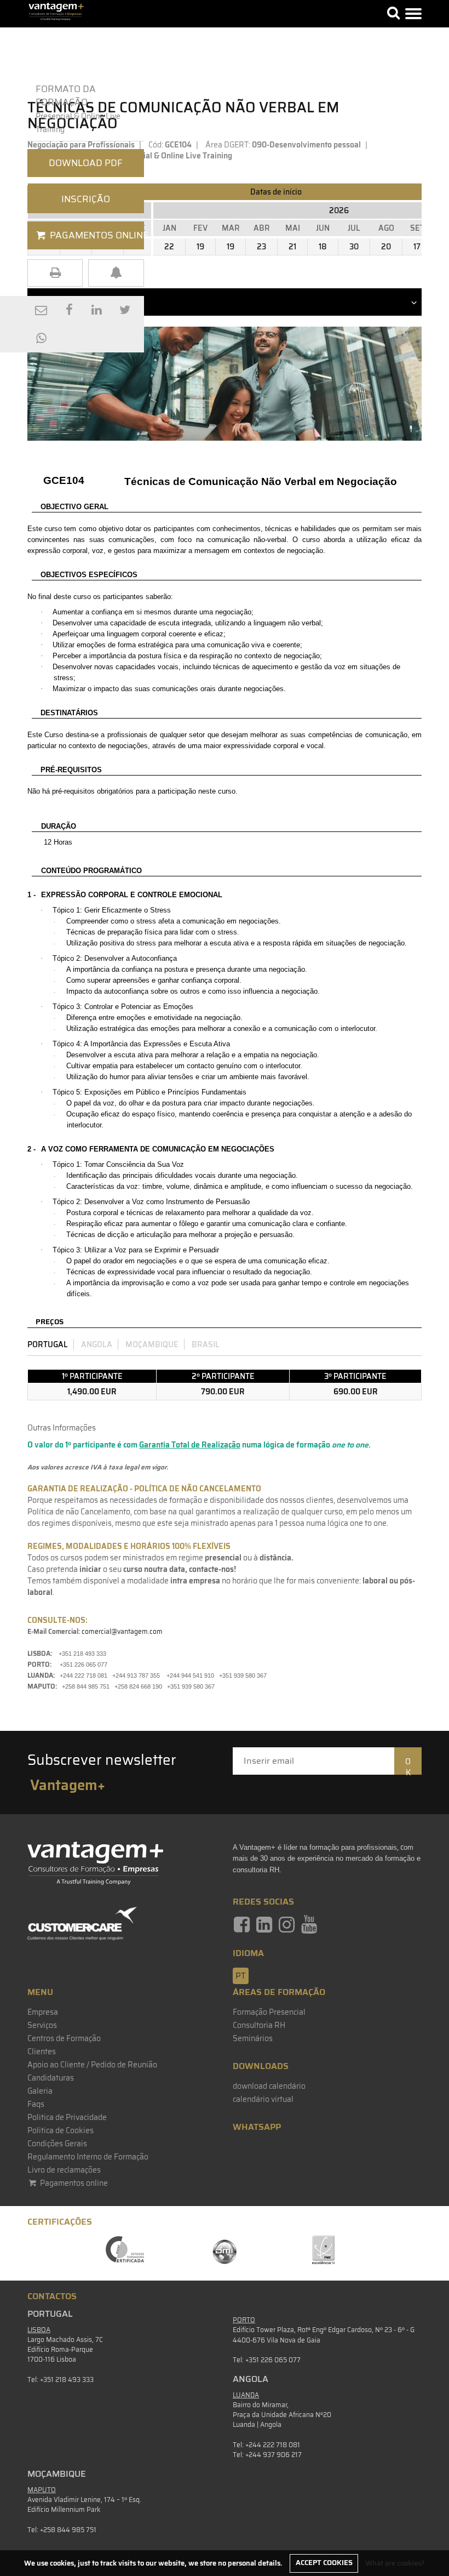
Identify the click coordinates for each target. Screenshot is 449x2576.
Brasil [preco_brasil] (206, 1344)
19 (200, 247)
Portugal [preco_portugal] (48, 1344)
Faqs (36, 2104)
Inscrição (86, 199)
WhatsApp (257, 2127)
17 (417, 247)
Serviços (42, 2025)
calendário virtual (263, 2099)
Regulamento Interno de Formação (88, 2157)
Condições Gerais (57, 2144)
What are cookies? (395, 2563)
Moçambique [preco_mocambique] (152, 1344)
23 (261, 247)
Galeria (40, 2091)
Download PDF (86, 163)
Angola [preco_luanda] (97, 1344)
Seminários (253, 2038)
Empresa (43, 2012)
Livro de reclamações (64, 2170)
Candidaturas (51, 2078)
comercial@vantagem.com (122, 1631)
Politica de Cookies (61, 2130)
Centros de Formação (64, 2038)
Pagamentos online (73, 2183)
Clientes (42, 2051)
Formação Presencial (269, 2012)
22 (169, 247)
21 (292, 247)
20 (386, 247)
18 (323, 247)
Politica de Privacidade (67, 2117)
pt (241, 1976)
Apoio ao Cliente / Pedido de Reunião (92, 2065)
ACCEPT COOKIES (324, 2563)
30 (354, 247)
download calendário (269, 2086)
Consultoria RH (259, 2025)
